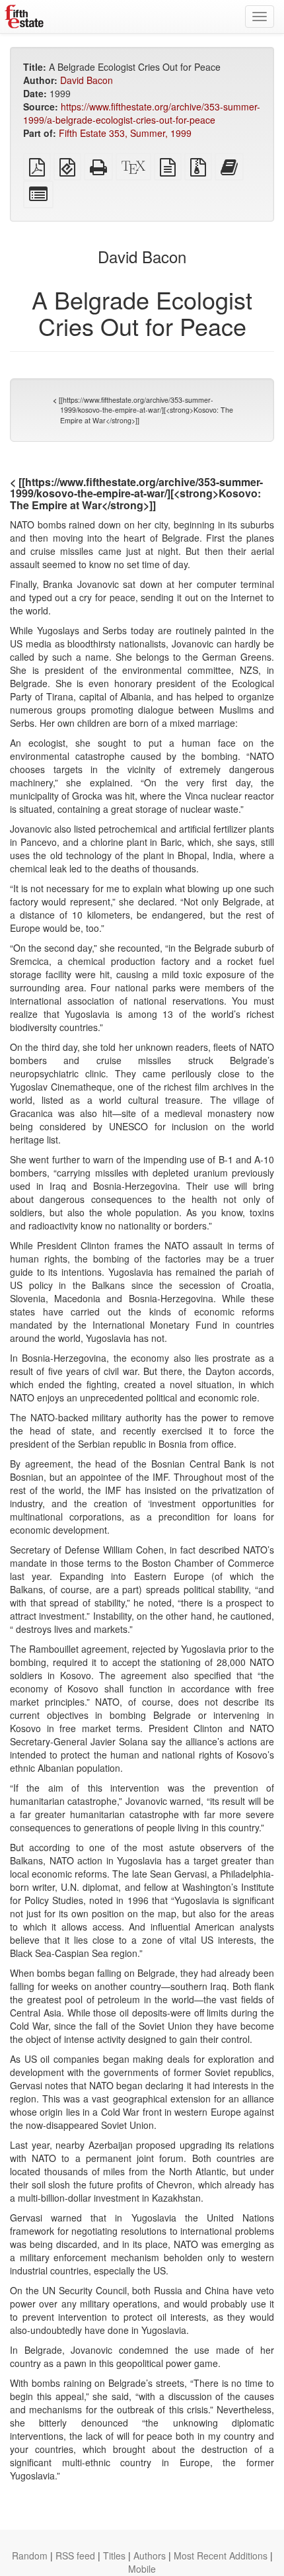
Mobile (142, 2569)
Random (30, 2555)
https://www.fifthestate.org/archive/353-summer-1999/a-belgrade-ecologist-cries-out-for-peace (142, 113)
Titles (114, 2555)
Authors (150, 2555)
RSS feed (75, 2555)
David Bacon (87, 80)
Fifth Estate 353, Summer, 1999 (125, 133)
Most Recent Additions (221, 2555)
